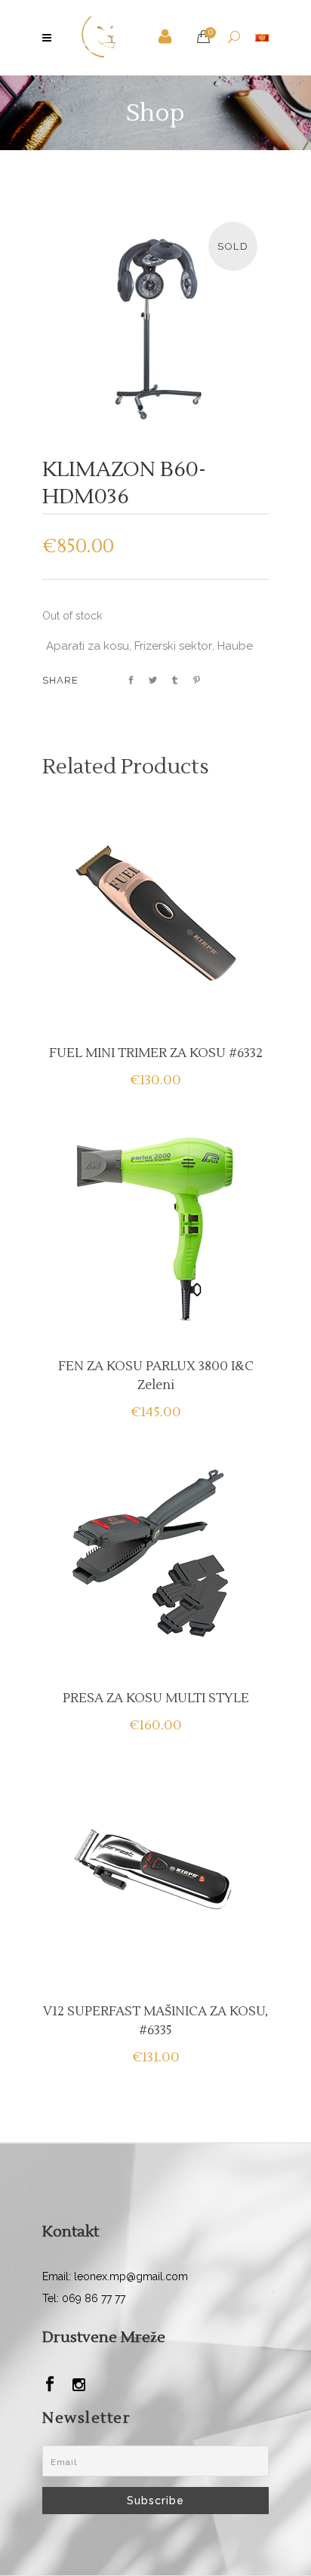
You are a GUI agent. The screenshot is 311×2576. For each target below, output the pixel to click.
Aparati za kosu (88, 646)
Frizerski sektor (173, 646)
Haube (235, 646)
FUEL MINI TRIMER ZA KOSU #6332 (156, 1053)
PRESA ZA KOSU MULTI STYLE (156, 1698)
